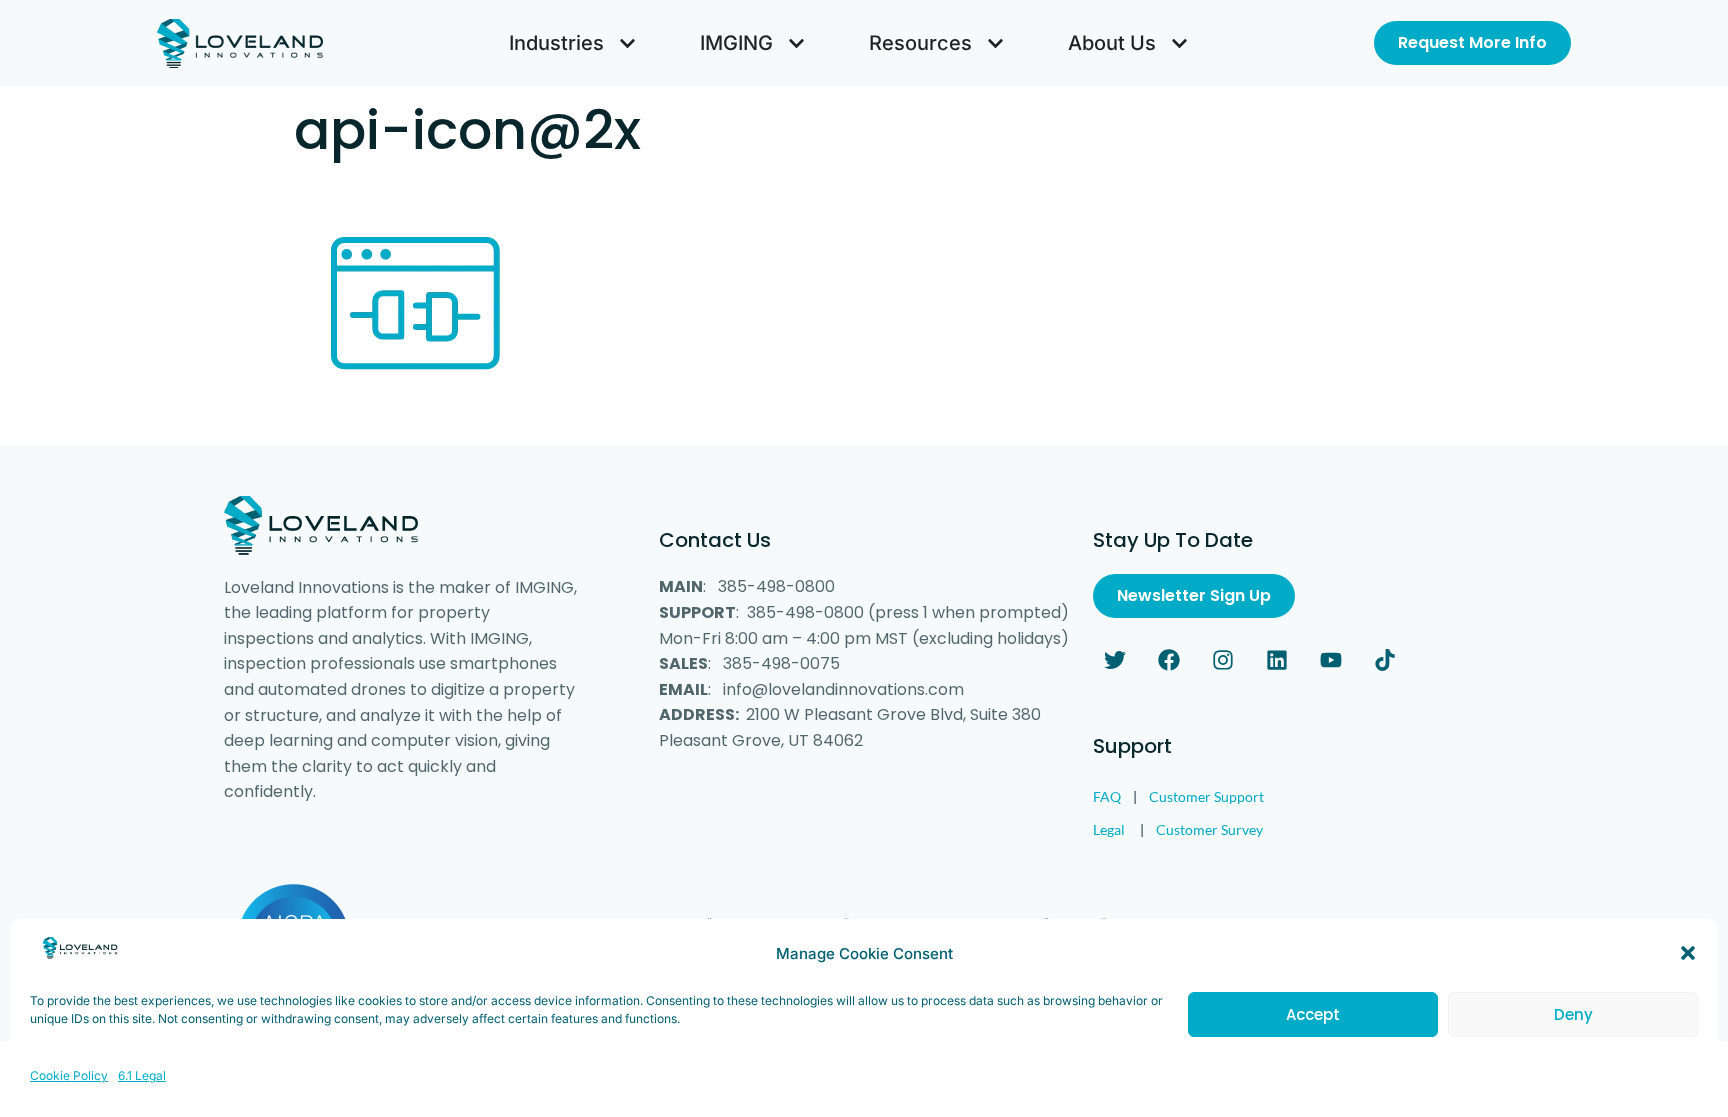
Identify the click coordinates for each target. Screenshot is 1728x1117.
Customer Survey (1209, 829)
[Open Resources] (995, 43)
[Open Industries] (627, 43)
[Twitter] (1115, 660)
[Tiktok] (1385, 660)
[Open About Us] (1179, 43)
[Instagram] (1223, 660)
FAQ (1107, 796)
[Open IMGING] (796, 43)
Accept (1313, 1014)
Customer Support (1206, 796)
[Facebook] (1169, 660)
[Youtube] (1331, 660)
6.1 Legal (142, 1075)
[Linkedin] (1277, 660)
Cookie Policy (69, 1075)
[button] (1688, 953)
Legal (1109, 829)
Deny (1573, 1014)
